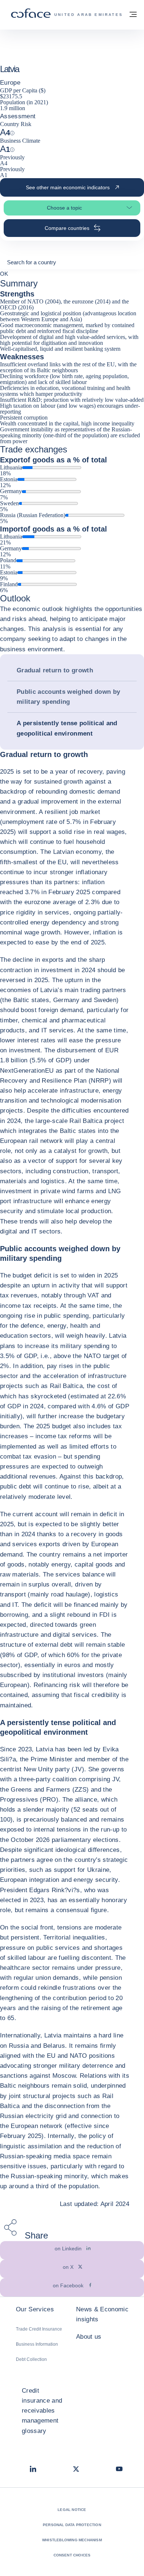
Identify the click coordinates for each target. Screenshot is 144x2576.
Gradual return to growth (55, 670)
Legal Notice (72, 2510)
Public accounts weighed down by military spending (68, 697)
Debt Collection (31, 2359)
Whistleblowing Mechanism (72, 2540)
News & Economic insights (102, 2314)
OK (4, 274)
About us (89, 2337)
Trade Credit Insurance (39, 2329)
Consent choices (72, 2555)
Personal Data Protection (72, 2525)
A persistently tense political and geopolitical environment (67, 728)
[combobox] (72, 265)
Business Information (37, 2344)
